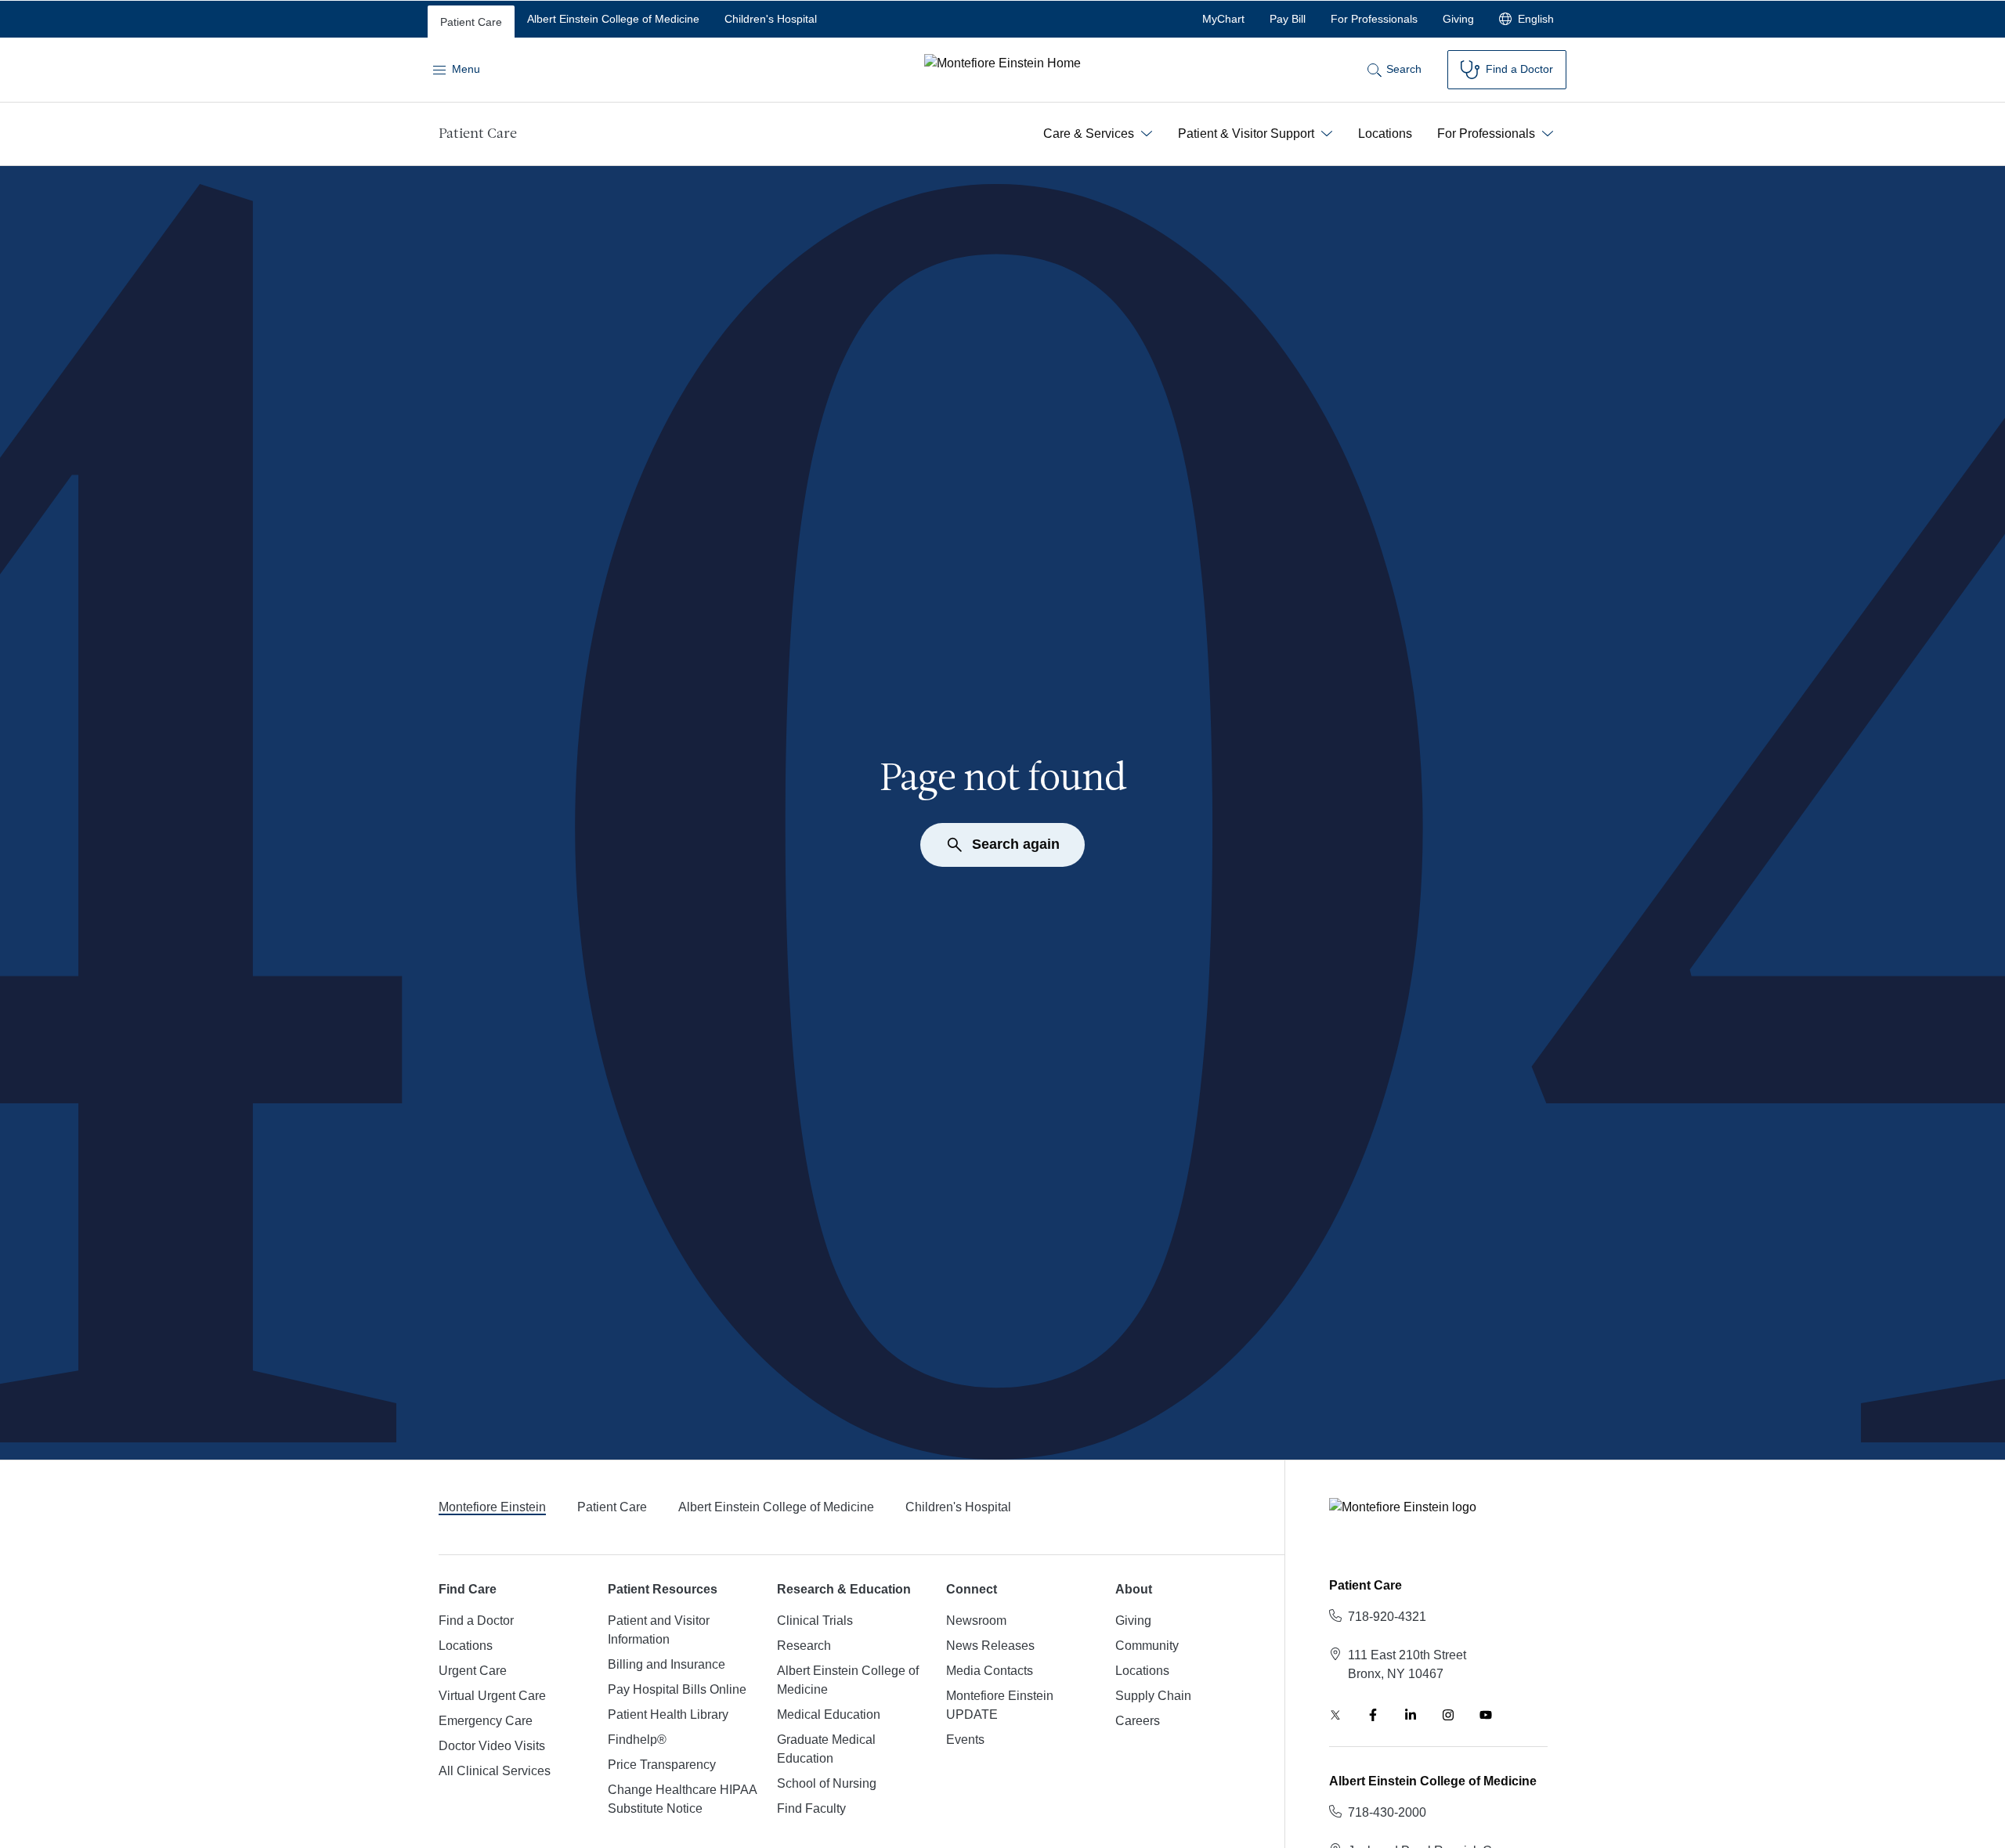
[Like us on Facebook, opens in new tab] (1373, 1715)
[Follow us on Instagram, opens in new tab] (1448, 1715)
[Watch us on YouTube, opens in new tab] (1486, 1715)
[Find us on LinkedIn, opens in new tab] (1411, 1715)
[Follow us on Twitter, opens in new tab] (1335, 1715)
